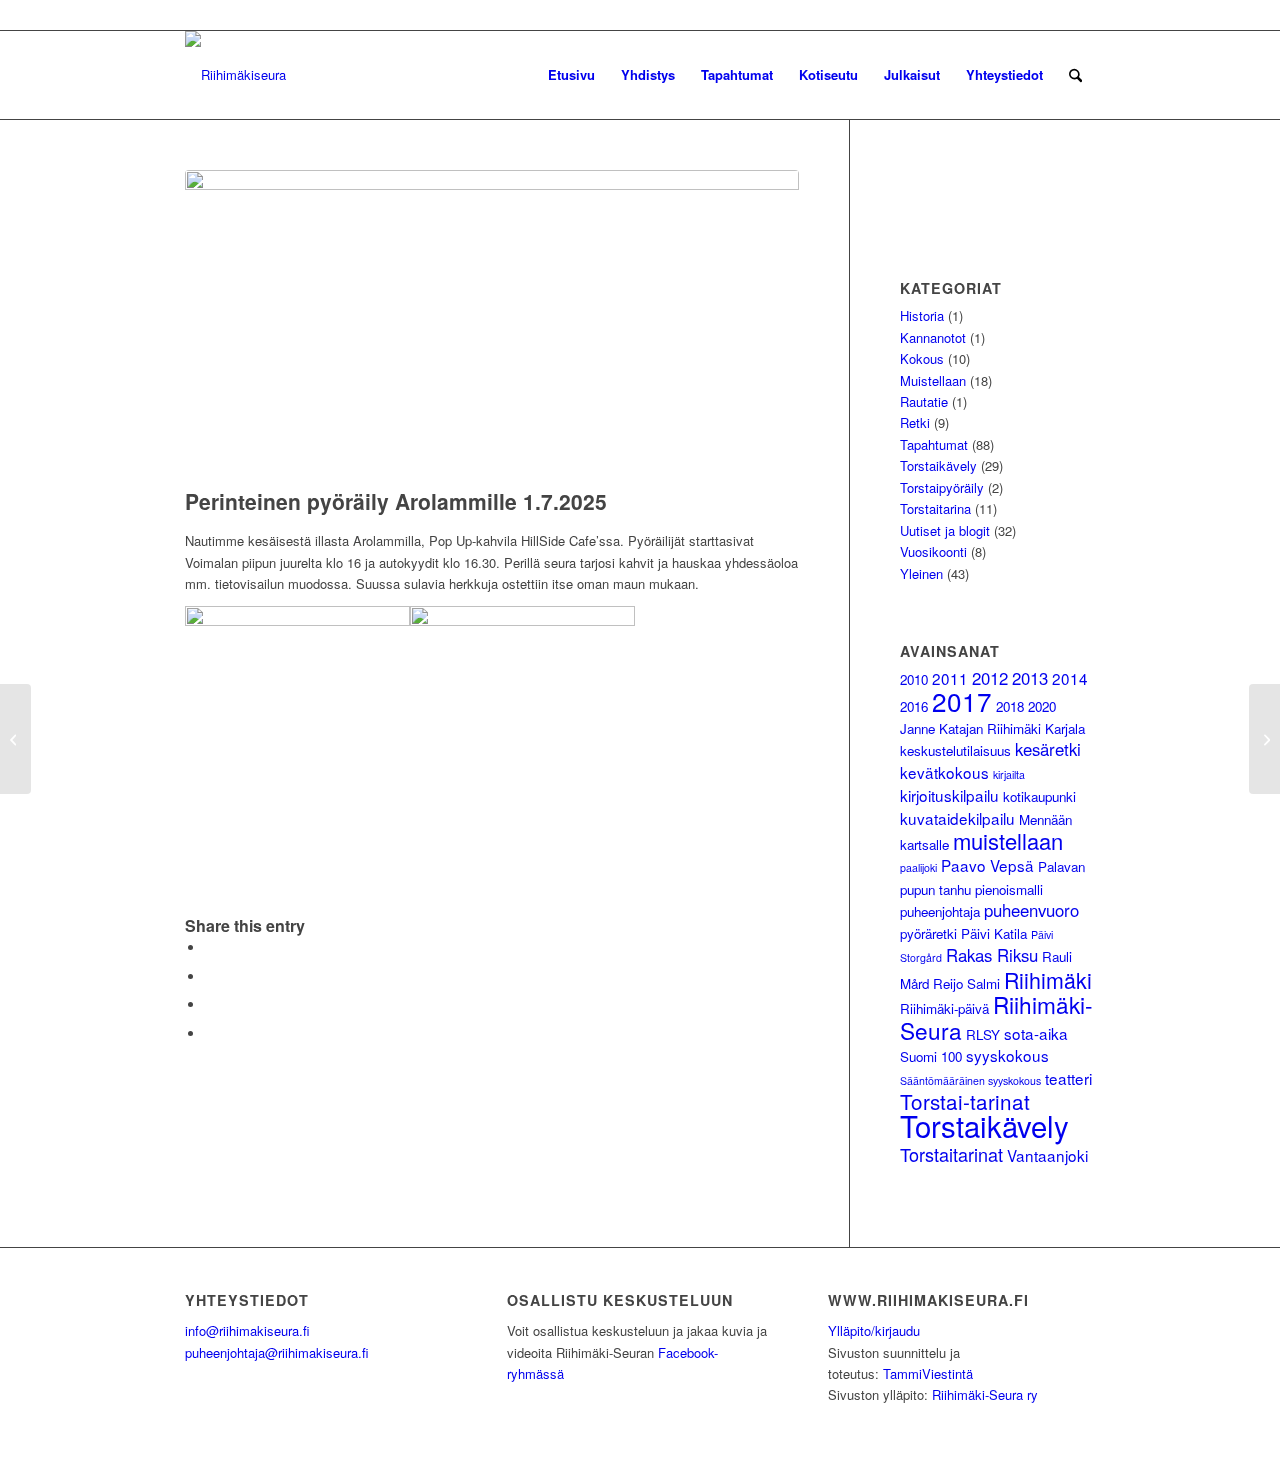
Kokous (922, 358)
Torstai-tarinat (965, 1101)
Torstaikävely (938, 465)
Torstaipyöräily (942, 487)
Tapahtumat (934, 444)
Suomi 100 (931, 1056)
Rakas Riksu (992, 955)
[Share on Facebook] (210, 947)
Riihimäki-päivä (944, 1008)
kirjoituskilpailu (949, 795)
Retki (915, 422)
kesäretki (1048, 749)
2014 (1070, 678)
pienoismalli (1009, 889)
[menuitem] (571, 75)
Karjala (1065, 728)
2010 (914, 679)
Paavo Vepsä (987, 865)
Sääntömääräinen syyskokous (970, 1080)
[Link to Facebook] (1080, 15)
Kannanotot (933, 337)
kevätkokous (944, 772)
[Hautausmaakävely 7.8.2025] (1264, 739)
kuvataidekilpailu (957, 818)
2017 (962, 700)
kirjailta (1009, 774)
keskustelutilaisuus (955, 750)
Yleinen (921, 573)
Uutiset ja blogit (945, 530)
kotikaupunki (1039, 796)
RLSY (983, 1034)
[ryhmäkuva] (492, 324)
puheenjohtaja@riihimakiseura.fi (277, 1352)
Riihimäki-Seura (996, 1016)
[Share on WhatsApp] (210, 1004)
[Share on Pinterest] (210, 1033)
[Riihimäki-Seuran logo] (235, 75)
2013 (1030, 678)
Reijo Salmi (966, 983)
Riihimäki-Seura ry (985, 1394)
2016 (914, 706)
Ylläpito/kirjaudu (874, 1330)
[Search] (1075, 75)
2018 (1010, 706)
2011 (950, 678)
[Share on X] (210, 976)
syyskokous (1007, 1055)
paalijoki (918, 867)
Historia (922, 315)
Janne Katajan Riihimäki (970, 728)
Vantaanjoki (1047, 1155)
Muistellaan (933, 380)
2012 (990, 678)
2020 (1042, 706)
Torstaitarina (935, 508)
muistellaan (1008, 840)
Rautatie (924, 401)
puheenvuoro (1031, 910)
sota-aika (1036, 1033)
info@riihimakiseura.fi (247, 1330)
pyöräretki (928, 933)
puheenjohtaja (940, 911)
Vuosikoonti (933, 551)
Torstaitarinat (951, 1154)
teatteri (1068, 1078)
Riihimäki (1048, 979)
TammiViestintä (928, 1373)
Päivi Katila (994, 933)
